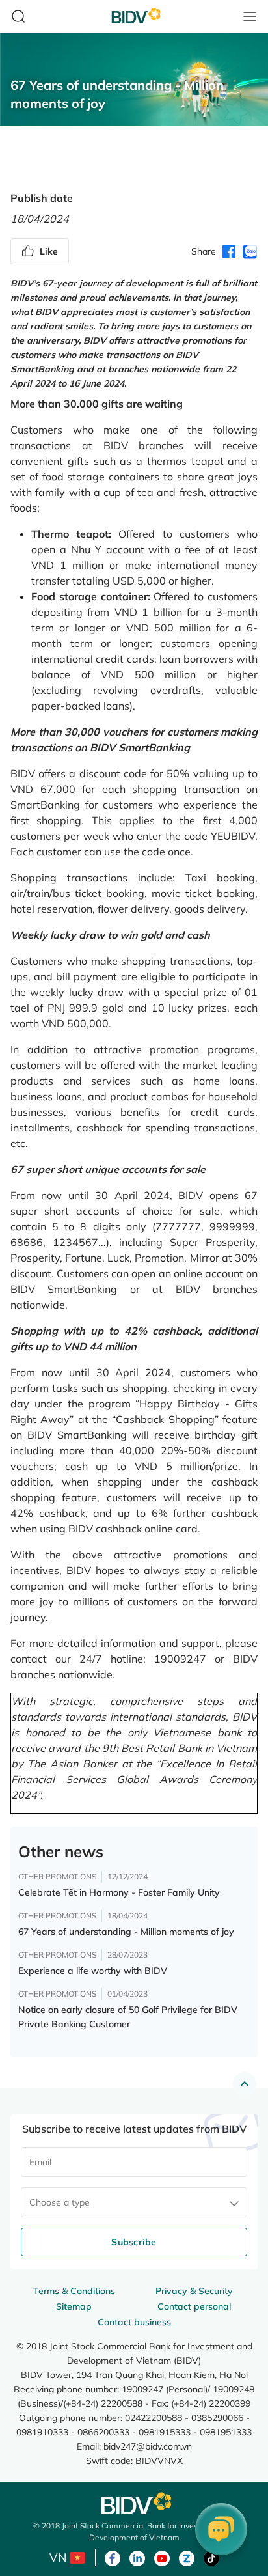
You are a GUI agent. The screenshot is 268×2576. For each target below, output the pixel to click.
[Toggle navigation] (250, 16)
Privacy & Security (194, 2291)
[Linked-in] (137, 2557)
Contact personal (194, 2306)
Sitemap (74, 2306)
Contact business (134, 2322)
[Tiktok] (211, 2557)
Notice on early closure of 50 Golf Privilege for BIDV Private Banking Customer (128, 2017)
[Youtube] (162, 2557)
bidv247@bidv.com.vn (148, 2446)
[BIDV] (134, 2503)
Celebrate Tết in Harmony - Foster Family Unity (119, 1892)
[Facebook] (113, 2557)
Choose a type (60, 2202)
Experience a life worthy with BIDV (93, 1971)
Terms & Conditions (74, 2291)
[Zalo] (187, 2557)
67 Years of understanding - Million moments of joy (126, 1932)
